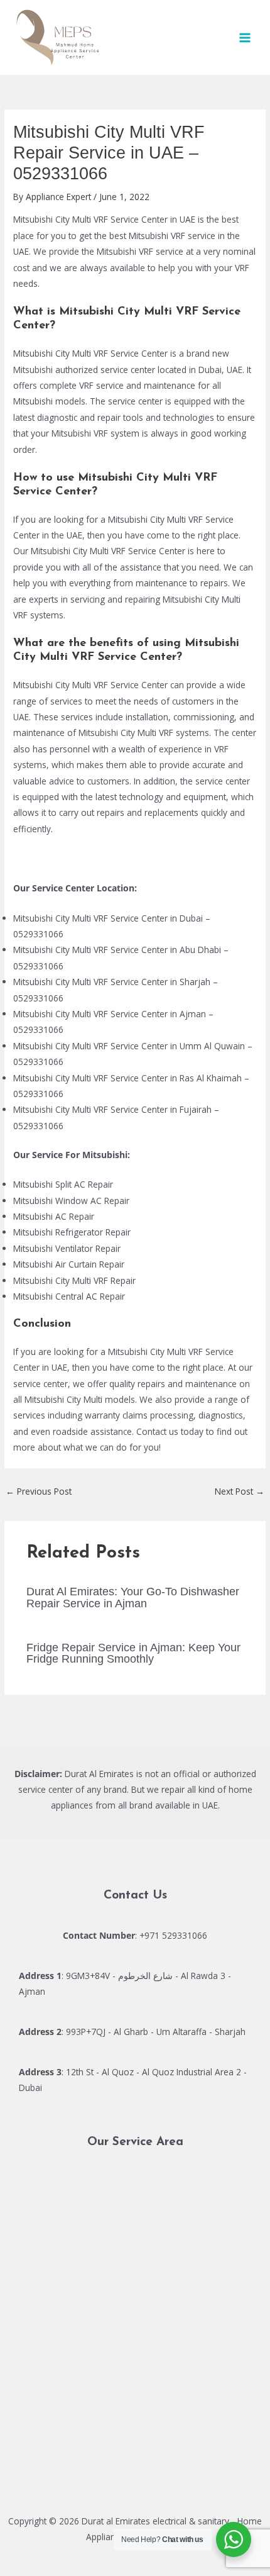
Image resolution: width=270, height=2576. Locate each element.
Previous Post (39, 1491)
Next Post (240, 1491)
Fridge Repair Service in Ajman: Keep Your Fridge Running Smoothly (133, 1653)
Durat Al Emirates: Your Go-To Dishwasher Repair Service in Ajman (133, 1597)
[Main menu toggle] (245, 37)
